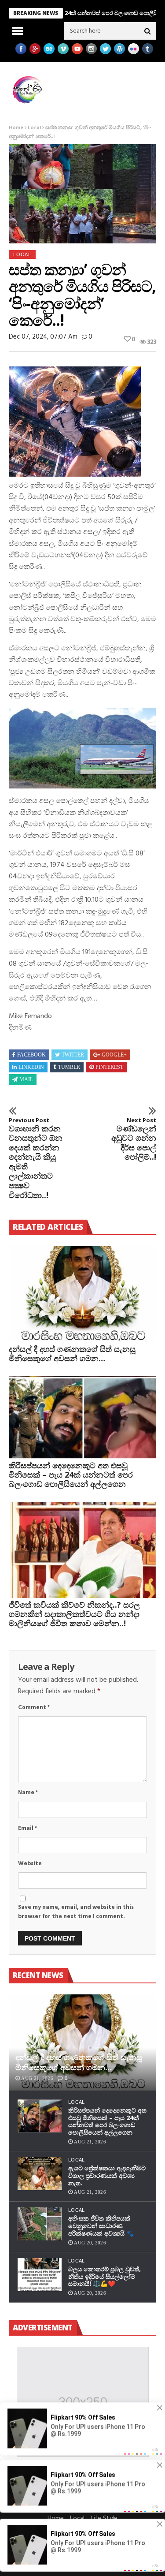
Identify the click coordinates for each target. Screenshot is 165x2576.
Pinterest (109, 1067)
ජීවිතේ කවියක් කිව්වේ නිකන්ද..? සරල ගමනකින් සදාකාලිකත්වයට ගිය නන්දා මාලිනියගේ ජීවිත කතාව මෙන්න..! (74, 1614)
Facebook (31, 1055)
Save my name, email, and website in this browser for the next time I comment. (76, 1912)
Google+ (114, 1055)
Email (27, 1828)
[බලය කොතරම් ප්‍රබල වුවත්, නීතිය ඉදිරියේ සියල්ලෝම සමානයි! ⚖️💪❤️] (40, 2275)
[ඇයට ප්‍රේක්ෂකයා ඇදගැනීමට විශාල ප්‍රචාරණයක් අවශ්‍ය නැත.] (40, 2174)
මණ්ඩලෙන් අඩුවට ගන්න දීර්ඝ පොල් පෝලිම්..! (134, 1139)
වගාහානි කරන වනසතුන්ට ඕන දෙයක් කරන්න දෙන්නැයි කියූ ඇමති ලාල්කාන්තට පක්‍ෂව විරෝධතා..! (36, 1158)
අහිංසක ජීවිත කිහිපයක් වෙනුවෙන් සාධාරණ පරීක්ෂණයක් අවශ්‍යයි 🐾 (101, 2226)
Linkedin (31, 1067)
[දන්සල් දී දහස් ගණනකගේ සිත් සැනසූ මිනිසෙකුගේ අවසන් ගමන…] (82, 1294)
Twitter (73, 1055)
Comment (34, 1708)
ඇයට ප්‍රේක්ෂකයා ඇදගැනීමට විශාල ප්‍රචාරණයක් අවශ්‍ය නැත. (107, 2175)
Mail (26, 1079)
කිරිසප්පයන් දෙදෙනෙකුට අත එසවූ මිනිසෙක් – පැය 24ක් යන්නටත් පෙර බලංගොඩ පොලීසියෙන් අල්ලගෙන (71, 1475)
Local (34, 128)
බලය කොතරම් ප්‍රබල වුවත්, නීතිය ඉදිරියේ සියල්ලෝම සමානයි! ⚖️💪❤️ (104, 2276)
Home (16, 128)
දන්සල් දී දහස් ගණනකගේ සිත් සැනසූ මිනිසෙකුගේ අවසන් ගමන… (72, 1353)
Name (28, 1793)
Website (30, 1864)
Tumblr (69, 1067)
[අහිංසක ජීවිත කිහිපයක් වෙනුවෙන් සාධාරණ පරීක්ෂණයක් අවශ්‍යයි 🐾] (40, 2224)
